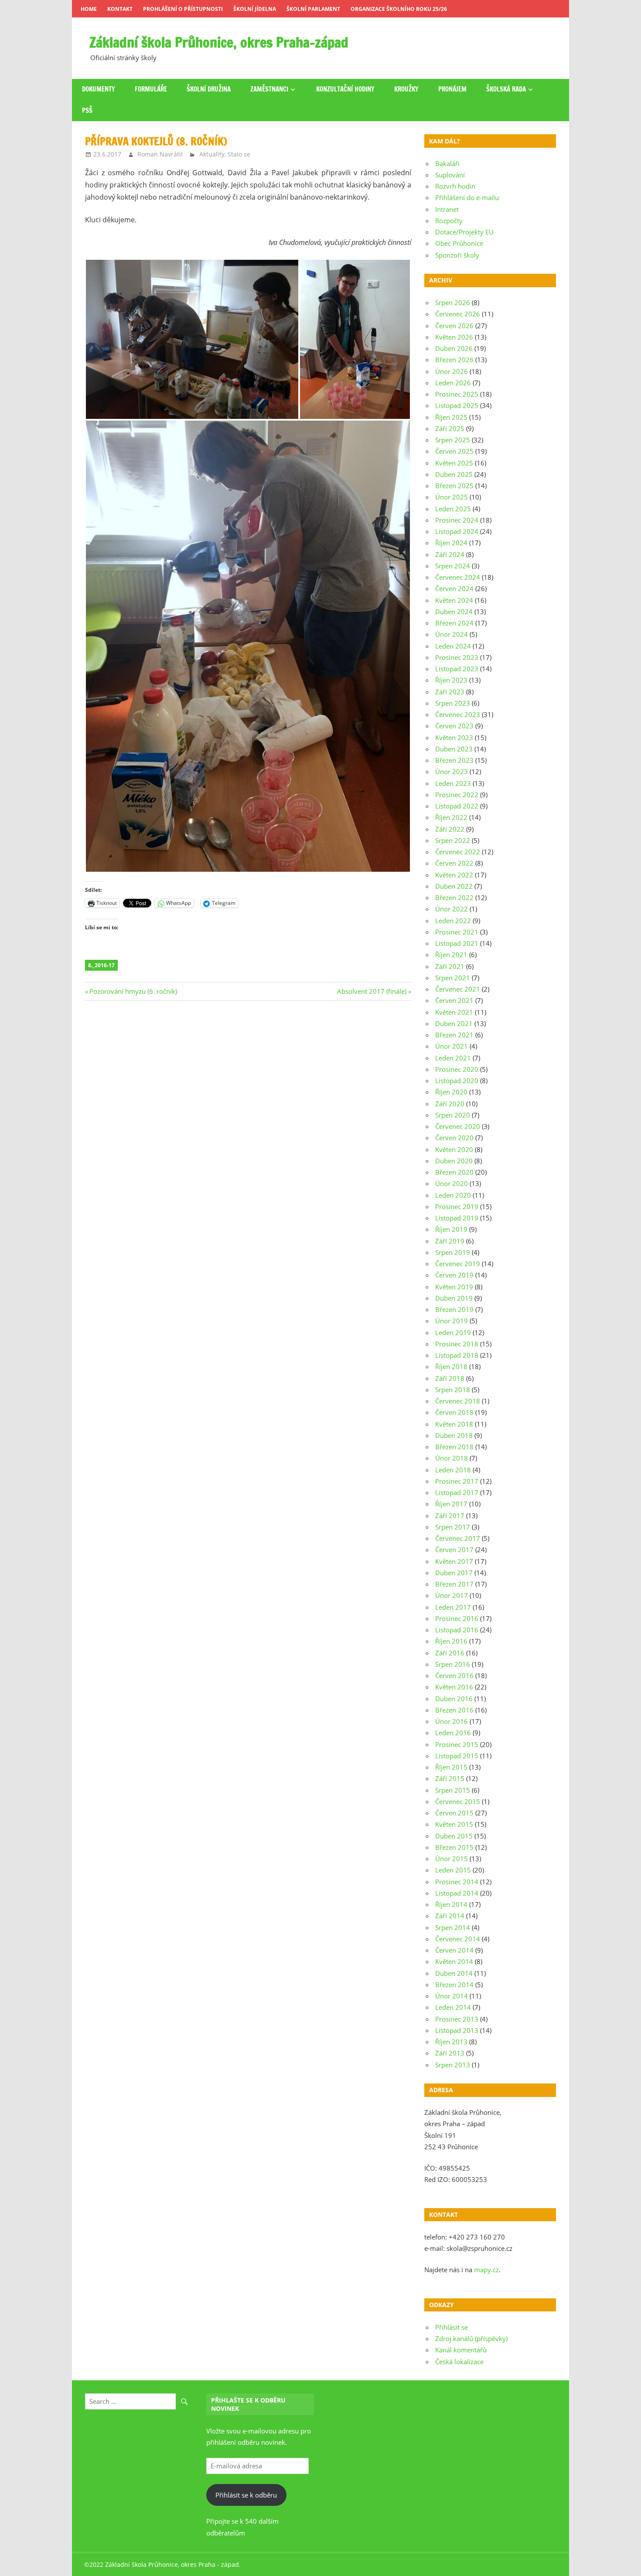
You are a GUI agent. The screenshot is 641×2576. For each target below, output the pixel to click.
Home (89, 9)
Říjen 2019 (451, 1229)
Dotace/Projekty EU (464, 232)
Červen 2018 (454, 1412)
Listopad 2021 (457, 943)
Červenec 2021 (458, 989)
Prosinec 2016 (457, 1618)
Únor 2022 (452, 909)
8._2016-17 (101, 965)
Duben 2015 (454, 1836)
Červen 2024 (454, 588)
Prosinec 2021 (457, 932)
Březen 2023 (454, 760)
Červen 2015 (454, 1813)
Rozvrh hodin (455, 186)
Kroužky (406, 89)
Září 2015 (450, 1778)
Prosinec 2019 (457, 1206)
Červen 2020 (454, 1138)
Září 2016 (450, 1653)
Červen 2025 (454, 451)
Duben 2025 (454, 474)
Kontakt (120, 9)
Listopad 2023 (457, 669)
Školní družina (209, 89)
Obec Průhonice (459, 243)
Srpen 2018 (453, 1390)
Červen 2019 (454, 1275)
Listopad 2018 (457, 1355)
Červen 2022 (454, 863)
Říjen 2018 (451, 1366)
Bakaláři (447, 163)
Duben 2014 (454, 1973)
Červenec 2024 (458, 577)
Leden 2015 (453, 1870)
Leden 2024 (453, 646)
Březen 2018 (454, 1447)
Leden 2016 (453, 1733)
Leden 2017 (453, 1607)
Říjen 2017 (451, 1504)
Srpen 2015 (453, 1790)
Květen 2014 (454, 1961)
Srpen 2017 (453, 1527)
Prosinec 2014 (457, 1882)
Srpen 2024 (453, 566)
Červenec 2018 (458, 1401)
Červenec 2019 (458, 1264)
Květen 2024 (454, 600)
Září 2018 (450, 1378)
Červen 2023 (454, 726)
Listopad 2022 (457, 806)
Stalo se (239, 154)
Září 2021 (450, 966)
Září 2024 (450, 554)
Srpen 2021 (453, 978)
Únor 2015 (452, 1859)
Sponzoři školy (457, 255)
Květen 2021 (454, 1012)
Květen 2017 (454, 1561)
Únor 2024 (452, 634)
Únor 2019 (452, 1321)
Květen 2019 (454, 1287)
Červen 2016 (454, 1675)
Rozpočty (449, 221)
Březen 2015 (454, 1847)
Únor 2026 (452, 371)
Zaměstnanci (269, 89)
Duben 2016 (454, 1699)
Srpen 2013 (453, 2065)
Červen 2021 (454, 1000)
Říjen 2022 (451, 817)
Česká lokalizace (459, 2362)
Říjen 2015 (451, 1767)
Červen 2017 (454, 1550)
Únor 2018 (452, 1458)
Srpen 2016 (453, 1664)
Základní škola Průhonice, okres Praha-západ (219, 42)
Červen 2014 (454, 1950)
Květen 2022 (454, 875)
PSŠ (87, 110)
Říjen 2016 (451, 1641)
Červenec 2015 (458, 1801)
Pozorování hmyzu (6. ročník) (133, 991)
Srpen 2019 (453, 1252)
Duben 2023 (454, 749)
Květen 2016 (454, 1687)
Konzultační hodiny (345, 89)
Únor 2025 (452, 497)
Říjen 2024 (451, 543)
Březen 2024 (454, 623)
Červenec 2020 (458, 1126)
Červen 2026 (454, 326)
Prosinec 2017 (457, 1481)
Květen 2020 (454, 1149)
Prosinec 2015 (457, 1744)
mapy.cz (486, 2270)
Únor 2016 (452, 1721)
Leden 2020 (453, 1195)
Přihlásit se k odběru (246, 2495)
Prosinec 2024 (457, 520)
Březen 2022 (454, 897)
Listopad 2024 (457, 531)
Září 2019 (450, 1241)
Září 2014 (450, 1916)
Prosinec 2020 (457, 1069)
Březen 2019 (454, 1309)
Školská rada (506, 89)
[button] (192, 339)
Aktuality (212, 154)
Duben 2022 (454, 886)
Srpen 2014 (453, 1927)
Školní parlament (313, 9)
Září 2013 (450, 2053)
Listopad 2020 (457, 1081)
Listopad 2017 (457, 1492)
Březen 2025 (454, 486)
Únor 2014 (452, 1996)
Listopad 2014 (457, 1893)
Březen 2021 (454, 1035)
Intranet (447, 209)
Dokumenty (99, 89)
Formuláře (151, 89)
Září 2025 (450, 428)
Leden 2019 (453, 1332)
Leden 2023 (453, 783)
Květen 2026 (454, 337)
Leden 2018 (453, 1470)
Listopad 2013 (457, 2030)
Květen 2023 (454, 737)
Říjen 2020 (451, 1092)
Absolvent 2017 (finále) (372, 991)
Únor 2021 (452, 1046)
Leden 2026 (453, 383)
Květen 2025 (454, 463)
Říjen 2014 (451, 1904)
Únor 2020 (452, 1183)
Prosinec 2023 (457, 657)
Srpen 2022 (453, 840)
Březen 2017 (454, 1584)
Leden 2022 (453, 921)
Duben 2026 (454, 348)
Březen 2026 (454, 360)
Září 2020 (450, 1104)
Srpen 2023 (453, 703)
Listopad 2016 (457, 1630)
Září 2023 (450, 692)
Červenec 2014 (458, 1939)
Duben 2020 (454, 1161)
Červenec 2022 (458, 852)
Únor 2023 (452, 771)
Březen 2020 (454, 1172)
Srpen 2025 (453, 440)
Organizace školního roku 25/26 (399, 9)
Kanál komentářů (461, 2350)
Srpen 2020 (453, 1115)
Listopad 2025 (457, 405)
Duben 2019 (454, 1298)
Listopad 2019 (457, 1218)
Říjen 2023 (451, 680)
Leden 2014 (453, 2007)
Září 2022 (450, 829)
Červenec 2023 (458, 714)
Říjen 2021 (451, 955)
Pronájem (452, 89)
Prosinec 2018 (457, 1344)
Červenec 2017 (458, 1538)
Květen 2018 (454, 1424)
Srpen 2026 (453, 302)
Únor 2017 (452, 1595)
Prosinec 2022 (457, 795)
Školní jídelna (255, 9)
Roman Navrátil (160, 154)
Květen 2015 (454, 1824)
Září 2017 (450, 1516)
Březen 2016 (454, 1710)
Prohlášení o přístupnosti (183, 9)
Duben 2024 (454, 612)
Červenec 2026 (458, 314)
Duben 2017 (454, 1573)
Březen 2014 (454, 1985)
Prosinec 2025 (457, 394)
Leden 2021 (453, 1058)
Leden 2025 (453, 509)
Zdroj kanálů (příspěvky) (471, 2338)
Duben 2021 (454, 1023)
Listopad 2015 (457, 1756)
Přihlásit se (452, 2327)
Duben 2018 (454, 1435)
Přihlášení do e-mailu (467, 197)
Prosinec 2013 (457, 2019)
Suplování (450, 175)
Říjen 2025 (451, 417)
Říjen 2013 (451, 2042)
